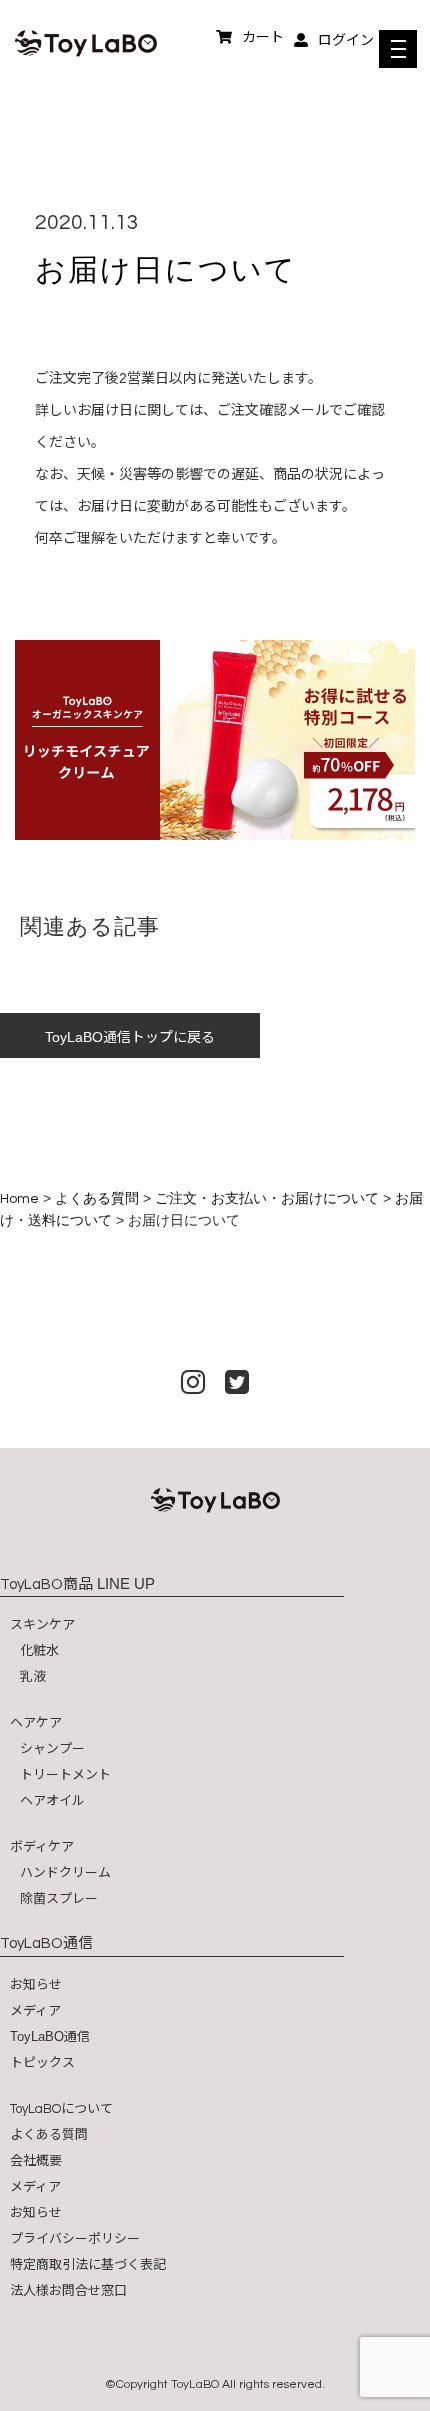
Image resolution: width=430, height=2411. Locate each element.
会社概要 (36, 2160)
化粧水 (39, 1650)
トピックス (42, 2062)
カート (263, 37)
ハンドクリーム (65, 1872)
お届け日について (166, 269)
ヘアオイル (52, 1800)
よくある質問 (49, 2134)
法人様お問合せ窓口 (68, 2290)
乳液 (33, 1676)
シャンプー (52, 1748)
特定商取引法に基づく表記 (88, 2264)
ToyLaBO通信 (50, 2036)
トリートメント (65, 1774)
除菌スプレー (59, 1898)
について (61, 2108)
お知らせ (36, 1984)
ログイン (346, 40)
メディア (35, 2010)
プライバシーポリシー (75, 2238)
